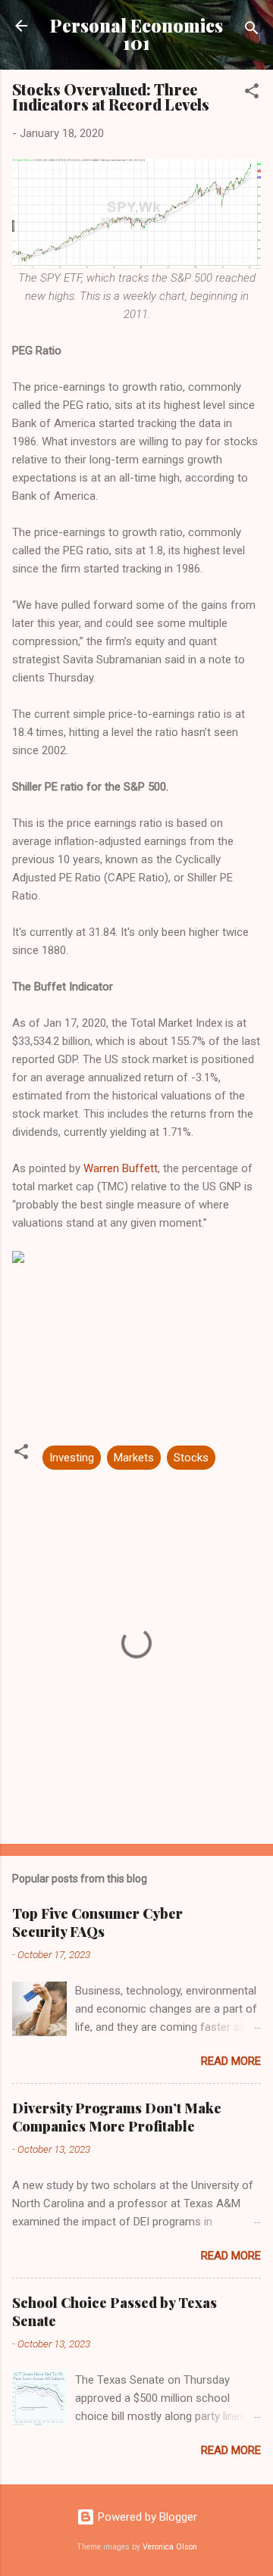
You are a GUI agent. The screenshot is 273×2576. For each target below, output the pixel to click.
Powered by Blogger (146, 2517)
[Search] (252, 31)
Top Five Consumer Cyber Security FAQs (97, 1923)
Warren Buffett (121, 1168)
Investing (72, 1458)
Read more (231, 2061)
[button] (252, 94)
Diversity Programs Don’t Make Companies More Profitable (117, 2117)
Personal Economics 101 (136, 34)
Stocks (191, 1458)
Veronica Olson (170, 2547)
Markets (134, 1458)
